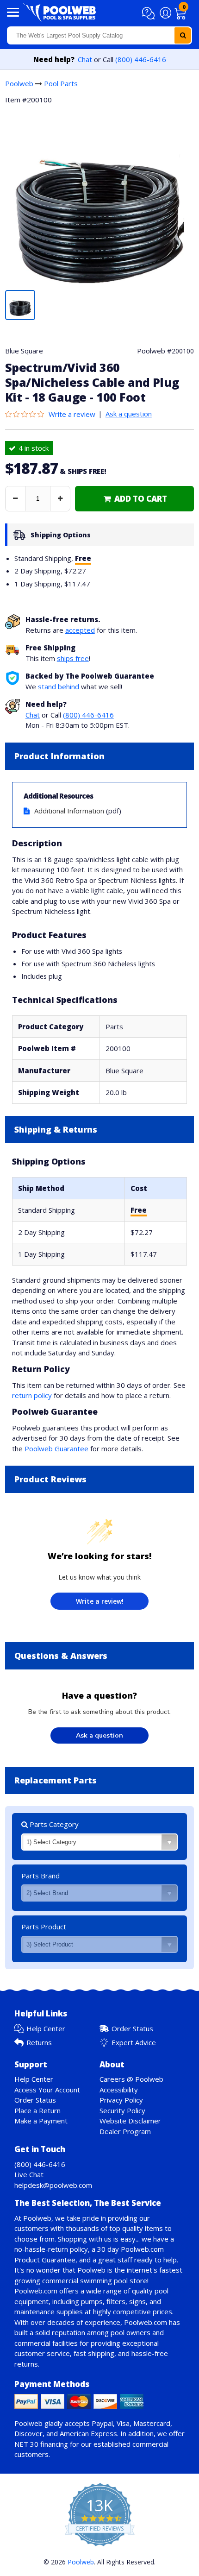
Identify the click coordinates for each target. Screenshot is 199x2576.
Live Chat (29, 2174)
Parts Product (44, 1927)
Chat (85, 59)
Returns (39, 2042)
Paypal (102, 2423)
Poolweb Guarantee (56, 1449)
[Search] (183, 35)
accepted (80, 630)
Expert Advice (134, 2042)
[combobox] (99, 35)
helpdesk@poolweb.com (53, 2185)
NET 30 (26, 2444)
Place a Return (37, 2110)
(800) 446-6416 (141, 59)
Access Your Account (47, 2090)
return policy (32, 1395)
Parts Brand (40, 1876)
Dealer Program (125, 2131)
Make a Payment (41, 2121)
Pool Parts (61, 83)
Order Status (132, 2028)
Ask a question (129, 414)
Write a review (72, 414)
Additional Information (69, 811)
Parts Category (53, 1824)
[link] (134, 499)
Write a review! (100, 1601)
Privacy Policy (121, 2100)
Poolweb (19, 83)
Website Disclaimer (130, 2121)
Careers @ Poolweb (131, 2079)
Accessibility (119, 2090)
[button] (150, 13)
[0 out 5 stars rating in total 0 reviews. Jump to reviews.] (27, 414)
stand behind (59, 687)
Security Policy (122, 2110)
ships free (73, 658)
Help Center (46, 2028)
